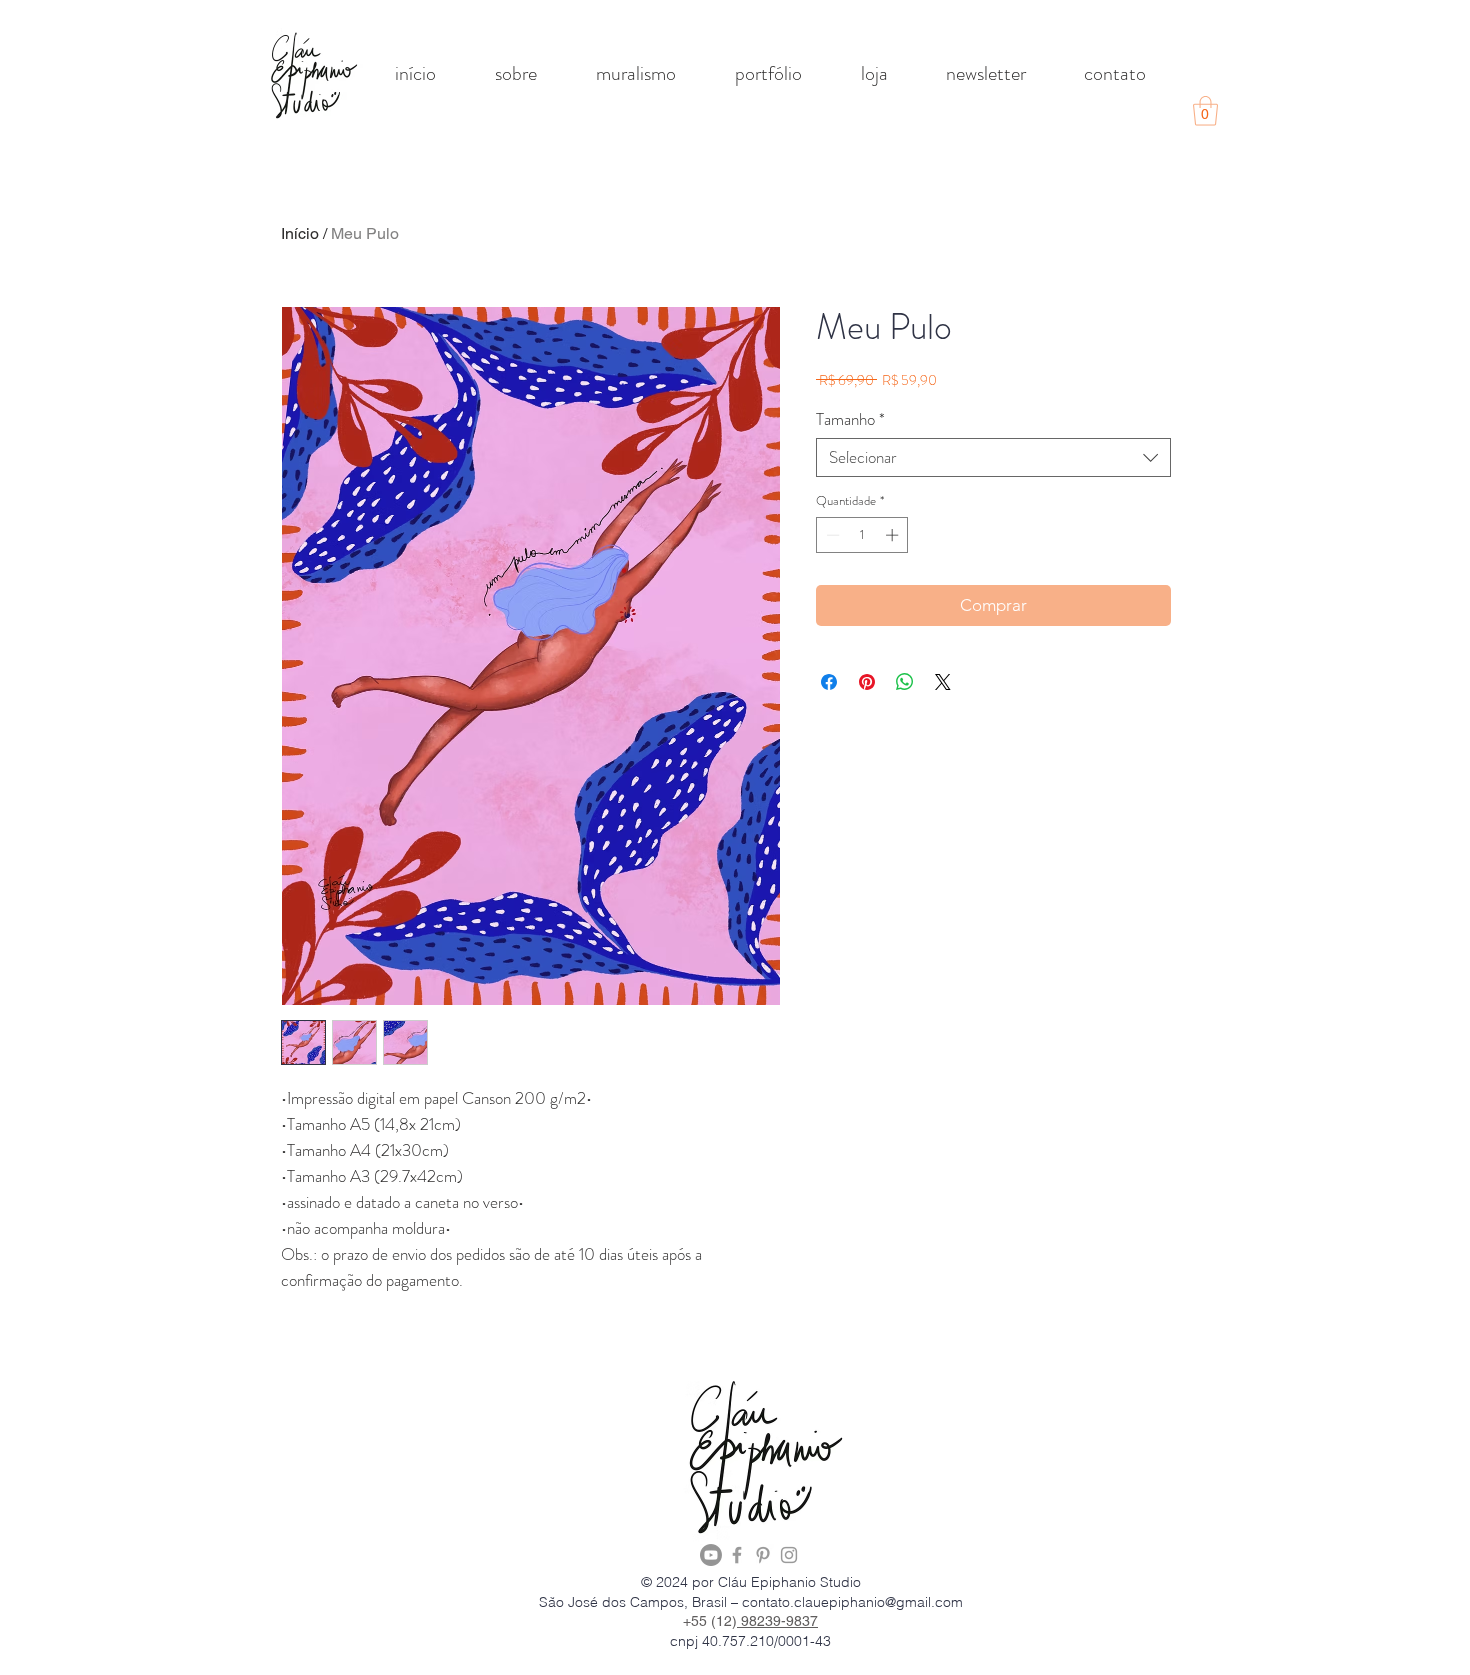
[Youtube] (711, 1555)
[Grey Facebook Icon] (737, 1555)
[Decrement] (831, 535)
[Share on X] (943, 682)
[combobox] (993, 457)
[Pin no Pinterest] (867, 682)
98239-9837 (777, 1621)
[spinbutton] (862, 535)
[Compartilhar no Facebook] (829, 682)
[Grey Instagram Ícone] (789, 1555)
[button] (1205, 111)
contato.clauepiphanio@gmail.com (852, 1602)
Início (300, 233)
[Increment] (894, 535)
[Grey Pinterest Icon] (763, 1555)
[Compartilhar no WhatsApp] (905, 682)
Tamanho (850, 419)
